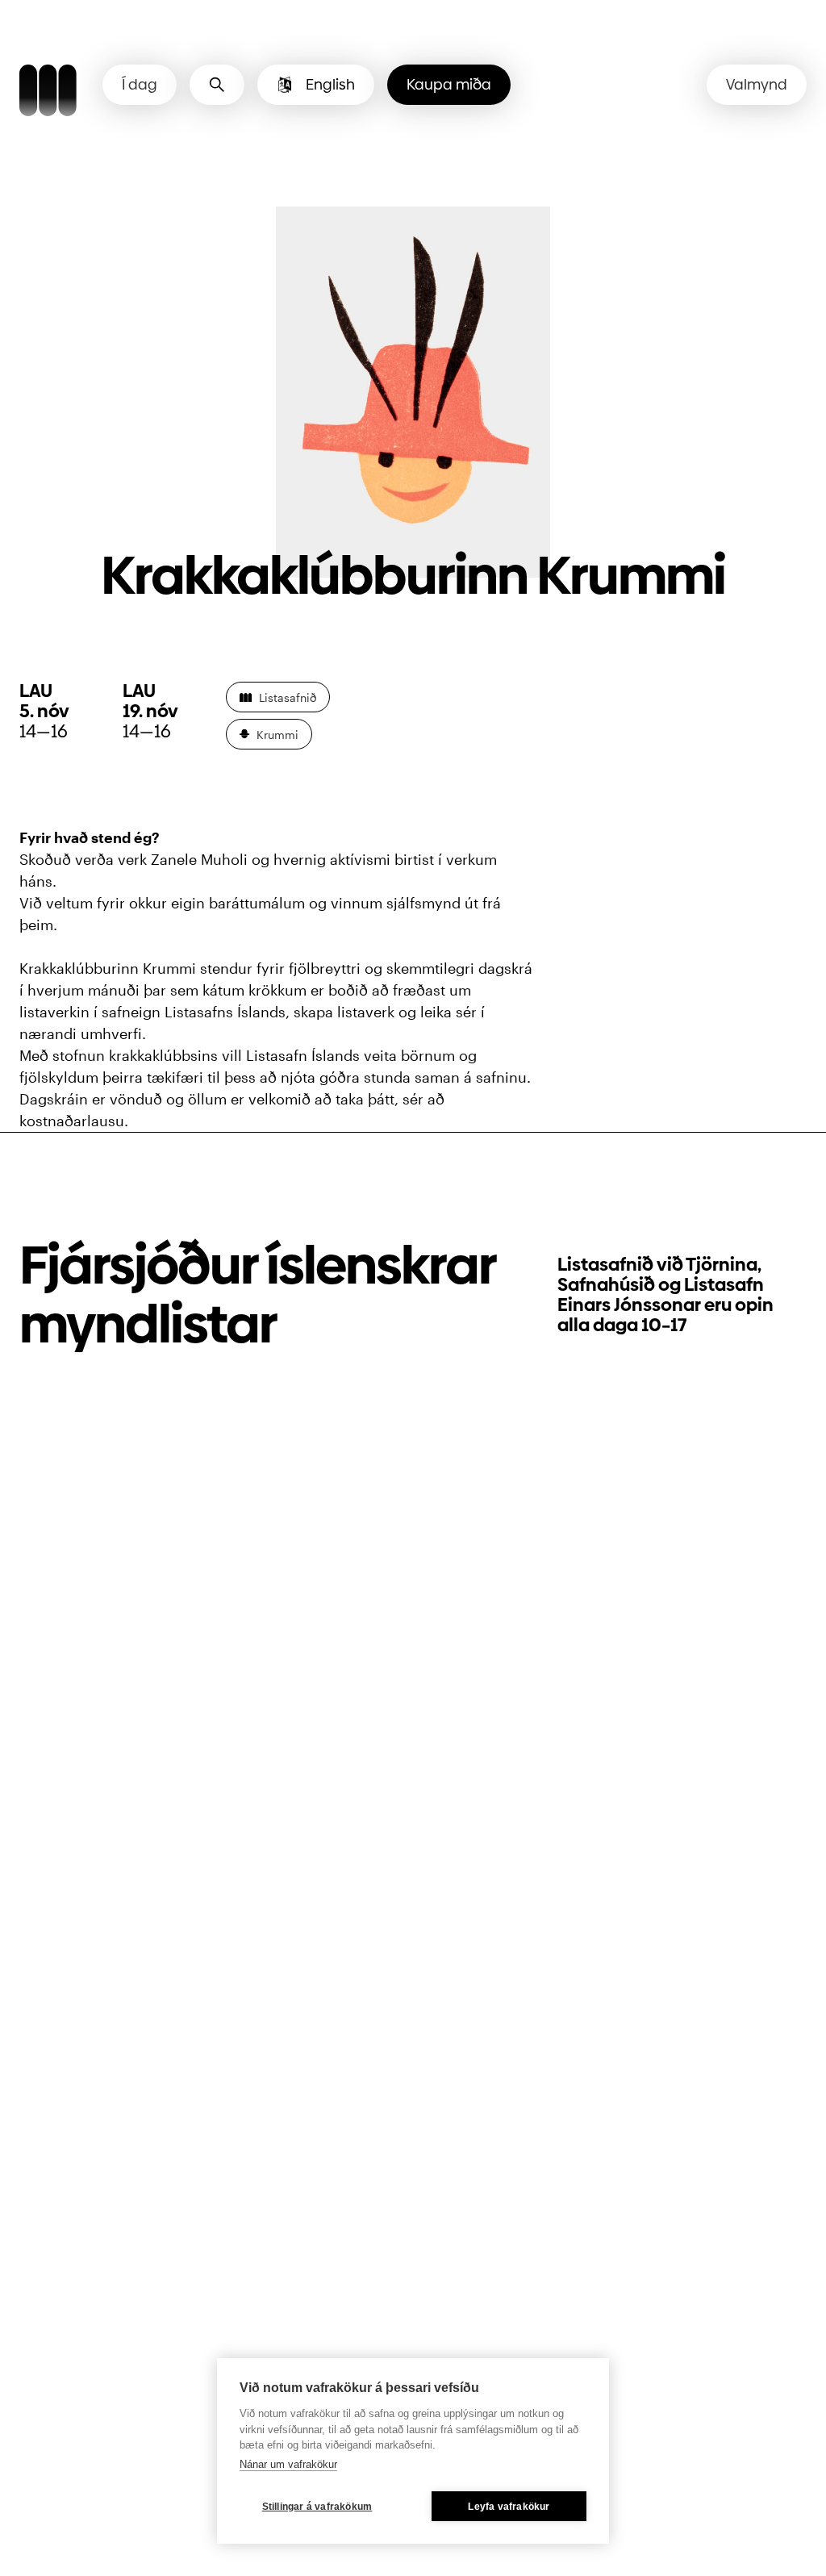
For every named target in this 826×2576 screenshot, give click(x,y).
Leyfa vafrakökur (509, 2507)
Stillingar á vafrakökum (317, 2507)
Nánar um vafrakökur (288, 2464)
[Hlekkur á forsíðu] (48, 93)
